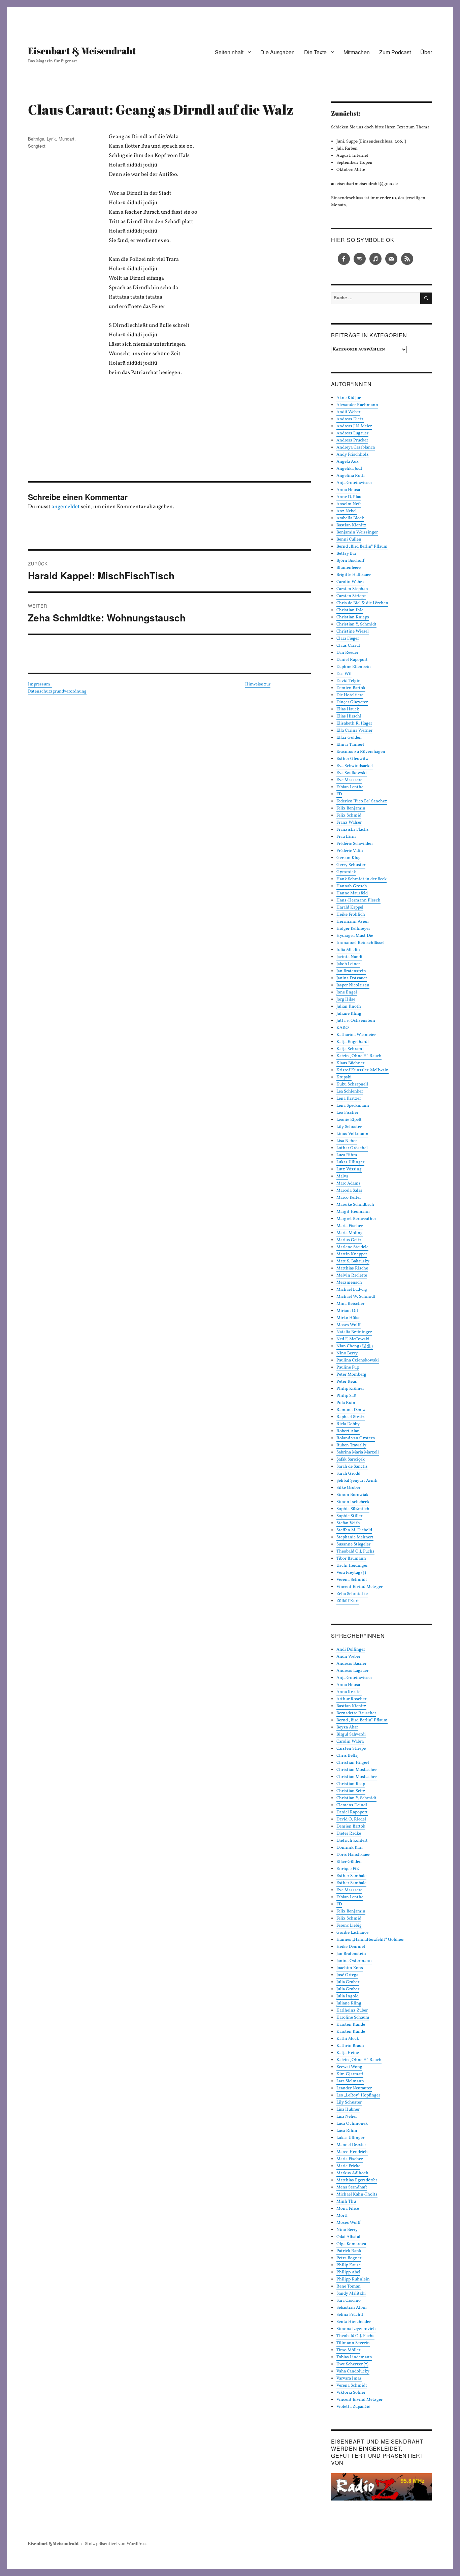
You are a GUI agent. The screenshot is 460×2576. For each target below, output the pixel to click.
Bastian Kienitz (351, 525)
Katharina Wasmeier (356, 1035)
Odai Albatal (348, 2237)
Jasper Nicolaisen (353, 985)
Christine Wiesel (353, 632)
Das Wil (344, 674)
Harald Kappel (350, 908)
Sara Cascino (349, 2301)
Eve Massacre (349, 780)
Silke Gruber (348, 1488)
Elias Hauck (348, 709)
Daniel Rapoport (352, 660)
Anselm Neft (349, 504)
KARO (343, 1028)
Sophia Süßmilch (353, 1509)
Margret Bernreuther (356, 1219)
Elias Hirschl (349, 716)
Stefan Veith (348, 1523)
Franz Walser (349, 823)
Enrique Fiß (348, 1869)
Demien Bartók (351, 688)
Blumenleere (349, 568)
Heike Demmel (351, 1947)
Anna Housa (348, 490)
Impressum (40, 684)
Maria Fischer (350, 1226)
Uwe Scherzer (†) (352, 2364)
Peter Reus (347, 1382)
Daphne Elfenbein (354, 667)
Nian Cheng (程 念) (355, 1346)
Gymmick (346, 872)
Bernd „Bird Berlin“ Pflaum (362, 547)
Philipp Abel (348, 2272)
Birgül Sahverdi (351, 1735)
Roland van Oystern (356, 1438)
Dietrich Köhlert (352, 1841)
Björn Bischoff (350, 561)
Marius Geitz (349, 1240)
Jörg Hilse (346, 1000)
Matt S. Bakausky (353, 1261)
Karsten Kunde (351, 2025)
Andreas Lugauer (352, 433)
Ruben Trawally (351, 1445)
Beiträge (36, 139)
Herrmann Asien (353, 922)
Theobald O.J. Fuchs (355, 1552)
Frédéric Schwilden (355, 844)
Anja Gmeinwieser (354, 483)
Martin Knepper (352, 1254)
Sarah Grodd (348, 1474)
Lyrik (51, 139)
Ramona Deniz (351, 1410)
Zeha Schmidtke (352, 1594)
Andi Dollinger (351, 1650)
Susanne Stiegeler (353, 1544)
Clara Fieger (348, 639)
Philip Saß (346, 1396)
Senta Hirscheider (354, 2322)
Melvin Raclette (352, 1276)
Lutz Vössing (349, 1169)
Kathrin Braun (350, 2046)
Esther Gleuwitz (352, 759)
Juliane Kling (349, 1014)
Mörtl (342, 2216)
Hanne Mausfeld (352, 893)
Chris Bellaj (348, 1756)
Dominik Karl (350, 1848)
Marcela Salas (349, 1191)
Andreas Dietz (350, 419)
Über (426, 52)
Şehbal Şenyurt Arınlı (357, 1481)
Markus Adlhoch (352, 2173)
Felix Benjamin (351, 808)
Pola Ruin (346, 1403)
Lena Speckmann (353, 1106)
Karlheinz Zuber (352, 2011)
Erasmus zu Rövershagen (361, 752)
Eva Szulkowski (352, 773)
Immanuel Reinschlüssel (360, 943)
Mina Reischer (350, 1304)
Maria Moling (350, 1233)
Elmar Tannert (350, 745)
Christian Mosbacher (357, 1770)
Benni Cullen (349, 540)
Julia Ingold (348, 1996)
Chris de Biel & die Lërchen (362, 603)
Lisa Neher (347, 1141)
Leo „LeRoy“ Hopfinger (358, 2095)
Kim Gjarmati (350, 2074)
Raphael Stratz (351, 1417)
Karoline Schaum (353, 2018)
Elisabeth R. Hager (354, 724)
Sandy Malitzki (351, 2294)
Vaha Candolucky (353, 2371)
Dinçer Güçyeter (352, 702)
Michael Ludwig (352, 1290)
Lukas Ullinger (350, 1162)
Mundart (67, 139)
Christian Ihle (350, 610)
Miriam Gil (347, 1311)
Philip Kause (349, 2265)
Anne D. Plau (349, 497)
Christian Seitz (351, 1791)
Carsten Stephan (352, 589)
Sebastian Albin (352, 2308)
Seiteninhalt (229, 52)
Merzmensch (349, 1283)
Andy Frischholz (353, 455)
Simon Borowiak (352, 1495)
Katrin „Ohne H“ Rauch (359, 1056)
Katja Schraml (350, 1049)
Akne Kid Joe (349, 398)
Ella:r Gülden (349, 738)
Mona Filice (348, 2209)
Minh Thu (346, 2202)
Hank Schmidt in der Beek (362, 879)
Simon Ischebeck (353, 1502)
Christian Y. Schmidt (356, 624)
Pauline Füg (348, 1368)
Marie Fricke (348, 2166)
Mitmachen (357, 52)
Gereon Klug (349, 858)
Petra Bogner (349, 2258)
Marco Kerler (349, 1198)
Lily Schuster (349, 1127)
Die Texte (315, 52)
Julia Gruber (348, 1982)
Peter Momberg (351, 1375)
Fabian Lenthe (350, 787)
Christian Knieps (353, 617)
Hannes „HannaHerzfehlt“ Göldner (370, 1940)
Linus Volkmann (352, 1134)
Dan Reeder (347, 653)
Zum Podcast (395, 52)
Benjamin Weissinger (357, 532)
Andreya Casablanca (356, 448)
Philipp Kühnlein (353, 2279)
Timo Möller (348, 2350)
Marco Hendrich (352, 2152)
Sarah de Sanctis (352, 1467)
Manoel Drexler (351, 2145)
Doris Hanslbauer (353, 1855)
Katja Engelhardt (353, 1042)
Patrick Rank (349, 2251)
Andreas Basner (351, 1664)
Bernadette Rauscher (356, 1713)
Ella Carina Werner (354, 731)
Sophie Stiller (349, 1516)
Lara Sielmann (350, 2081)
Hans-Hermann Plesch (358, 900)
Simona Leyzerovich (356, 2329)
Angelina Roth (351, 476)
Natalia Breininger (354, 1332)
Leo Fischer (347, 1113)
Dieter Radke (349, 1834)
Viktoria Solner (351, 2393)
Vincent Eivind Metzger (359, 1587)
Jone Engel (347, 992)
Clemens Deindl (352, 1805)
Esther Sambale (351, 1876)
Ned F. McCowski (353, 1339)
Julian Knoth (349, 1007)
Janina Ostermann (354, 1961)
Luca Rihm (347, 1155)
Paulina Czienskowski (358, 1360)
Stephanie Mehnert (355, 1537)
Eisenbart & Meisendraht (82, 51)
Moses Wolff (349, 1325)
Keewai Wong (349, 2067)
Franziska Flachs (353, 830)
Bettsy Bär (346, 554)
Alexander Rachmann (357, 405)
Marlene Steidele (352, 1247)
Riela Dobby (348, 1424)
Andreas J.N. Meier (354, 426)
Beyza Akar (347, 1727)
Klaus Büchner (350, 1063)
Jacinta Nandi (349, 957)
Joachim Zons (350, 1968)
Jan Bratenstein (351, 971)
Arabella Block (350, 518)
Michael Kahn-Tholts (357, 2195)
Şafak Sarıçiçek (351, 1460)
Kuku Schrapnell (352, 1084)
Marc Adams (349, 1184)
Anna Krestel (349, 1692)
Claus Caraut (348, 646)
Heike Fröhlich (351, 915)
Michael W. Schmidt (356, 1297)
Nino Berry (347, 1353)
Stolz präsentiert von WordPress (116, 2544)
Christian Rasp (351, 1784)
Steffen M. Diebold (354, 1530)
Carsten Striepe (351, 596)
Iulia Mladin (348, 950)
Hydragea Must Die (355, 936)
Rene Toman (349, 2287)
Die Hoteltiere (350, 695)
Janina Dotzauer (352, 978)
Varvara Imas (349, 2379)
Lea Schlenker (350, 1092)
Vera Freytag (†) (351, 1573)
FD (339, 794)
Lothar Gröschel (352, 1148)
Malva (342, 1176)
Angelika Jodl (349, 469)
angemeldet (66, 507)
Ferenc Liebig (349, 1926)
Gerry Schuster (351, 865)
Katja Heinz (348, 2053)
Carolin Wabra (350, 582)
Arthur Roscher (351, 1699)
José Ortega (347, 1975)
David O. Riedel (351, 1819)
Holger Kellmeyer (353, 929)
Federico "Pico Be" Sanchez (362, 801)
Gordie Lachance (352, 1933)
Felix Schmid (349, 816)
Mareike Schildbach (355, 1205)
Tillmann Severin (353, 2343)
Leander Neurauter (354, 2088)
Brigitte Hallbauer (354, 575)
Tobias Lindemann (354, 2357)
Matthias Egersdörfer (357, 2180)
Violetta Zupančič (353, 2407)
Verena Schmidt (352, 1580)
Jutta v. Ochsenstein (356, 1021)
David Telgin (349, 681)
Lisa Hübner (348, 2110)
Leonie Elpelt (349, 1120)
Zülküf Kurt (348, 1601)
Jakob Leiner (348, 964)
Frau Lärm (346, 837)
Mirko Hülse (348, 1318)
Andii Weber (348, 412)
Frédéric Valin (350, 851)
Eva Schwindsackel (355, 766)
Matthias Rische (352, 1268)
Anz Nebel (347, 511)
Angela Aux (348, 462)
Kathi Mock (348, 2039)
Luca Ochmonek (352, 2124)
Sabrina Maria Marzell (358, 1452)
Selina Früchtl (350, 2315)
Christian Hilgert (353, 1763)
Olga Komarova (351, 2244)
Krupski (344, 1077)
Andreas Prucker (352, 440)
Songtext (37, 146)
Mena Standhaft (352, 2187)
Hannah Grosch (352, 886)
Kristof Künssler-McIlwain (363, 1070)
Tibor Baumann (351, 1559)
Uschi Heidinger (352, 1566)
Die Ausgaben (277, 52)
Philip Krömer (350, 1389)
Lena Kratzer (349, 1099)
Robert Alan (348, 1431)
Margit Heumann (353, 1212)
